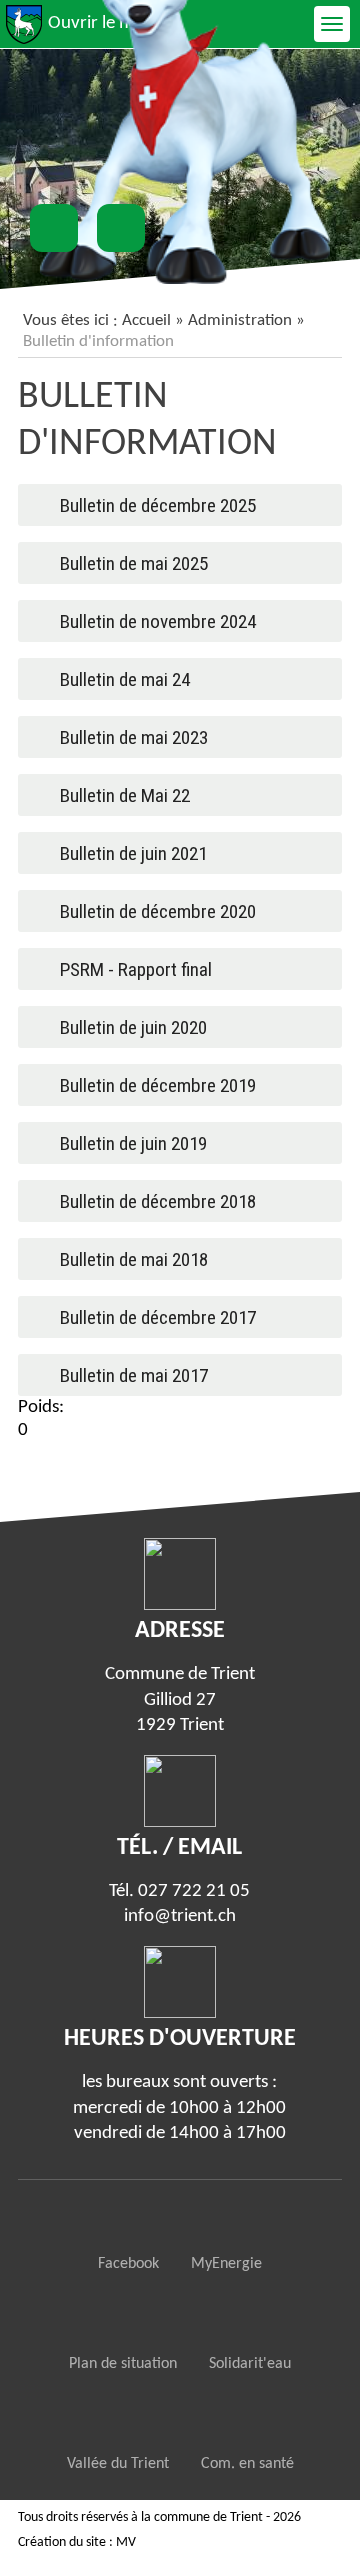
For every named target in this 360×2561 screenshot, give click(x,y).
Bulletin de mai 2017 (134, 1375)
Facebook (128, 2264)
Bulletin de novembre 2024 (158, 621)
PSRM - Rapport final (136, 969)
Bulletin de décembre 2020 (158, 911)
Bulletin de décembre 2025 (158, 505)
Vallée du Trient (118, 2464)
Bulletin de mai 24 (125, 679)
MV (126, 2542)
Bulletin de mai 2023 (134, 737)
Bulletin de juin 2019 (133, 1143)
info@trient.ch (180, 1916)
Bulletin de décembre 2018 (158, 1201)
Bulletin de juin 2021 (133, 853)
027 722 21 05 (194, 1891)
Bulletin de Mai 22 (125, 795)
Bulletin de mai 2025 (134, 563)
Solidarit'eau (250, 2364)
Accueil (146, 320)
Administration (240, 320)
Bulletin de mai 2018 (134, 1259)
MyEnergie (226, 2264)
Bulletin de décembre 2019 (158, 1085)
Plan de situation (123, 2364)
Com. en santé (247, 2464)
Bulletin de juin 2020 (133, 1027)
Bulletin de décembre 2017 (158, 1317)
